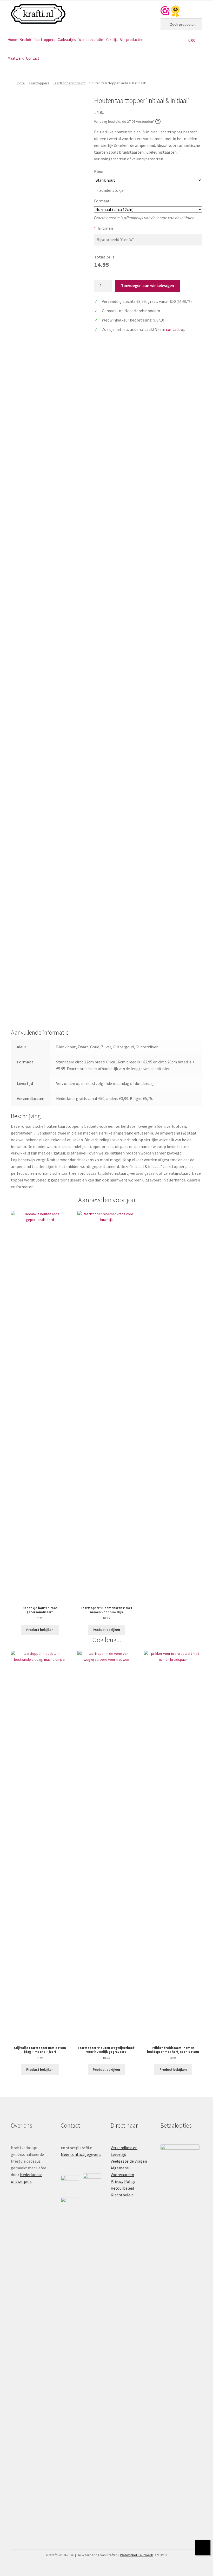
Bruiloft (25, 40)
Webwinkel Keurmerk (137, 2555)
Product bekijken (40, 1630)
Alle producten (132, 40)
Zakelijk (112, 40)
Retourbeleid (122, 2188)
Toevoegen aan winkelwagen (148, 285)
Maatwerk (16, 58)
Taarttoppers (45, 40)
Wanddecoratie (91, 40)
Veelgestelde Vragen (129, 2161)
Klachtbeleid (122, 2195)
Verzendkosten (124, 2148)
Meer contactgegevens (81, 2154)
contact (173, 329)
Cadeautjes (67, 40)
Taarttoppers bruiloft (69, 83)
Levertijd (118, 2154)
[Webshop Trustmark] (170, 11)
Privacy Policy (123, 2181)
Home (12, 40)
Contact (33, 58)
